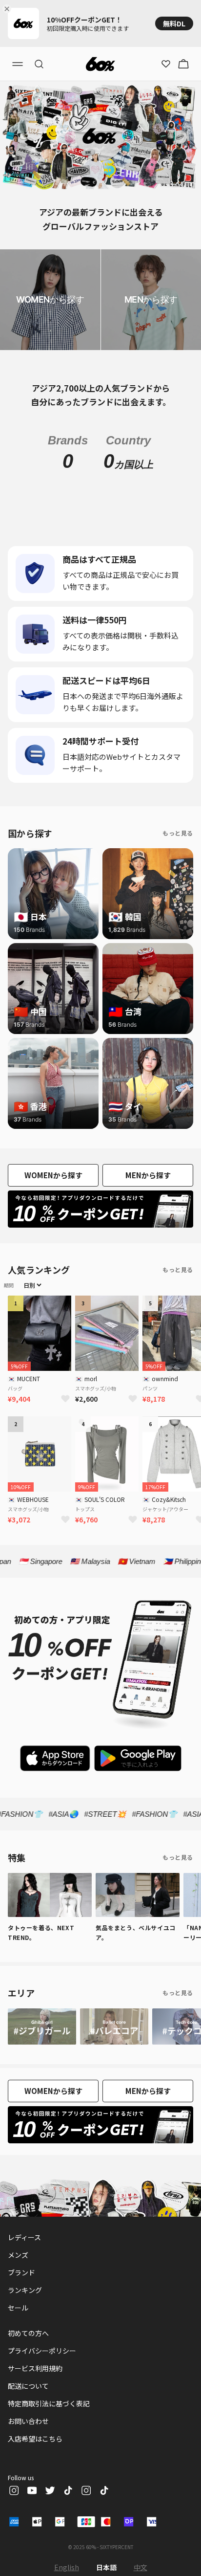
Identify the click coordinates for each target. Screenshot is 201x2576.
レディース (24, 2237)
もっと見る (178, 833)
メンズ (18, 2255)
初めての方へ (28, 2333)
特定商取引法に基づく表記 (49, 2403)
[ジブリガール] (42, 2026)
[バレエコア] (114, 2026)
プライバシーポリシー (42, 2351)
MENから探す (148, 1175)
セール (18, 2308)
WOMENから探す (53, 1175)
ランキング (25, 2290)
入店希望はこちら (35, 2439)
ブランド (21, 2272)
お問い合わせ (28, 2421)
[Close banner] (9, 9)
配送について (28, 2386)
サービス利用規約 (35, 2368)
